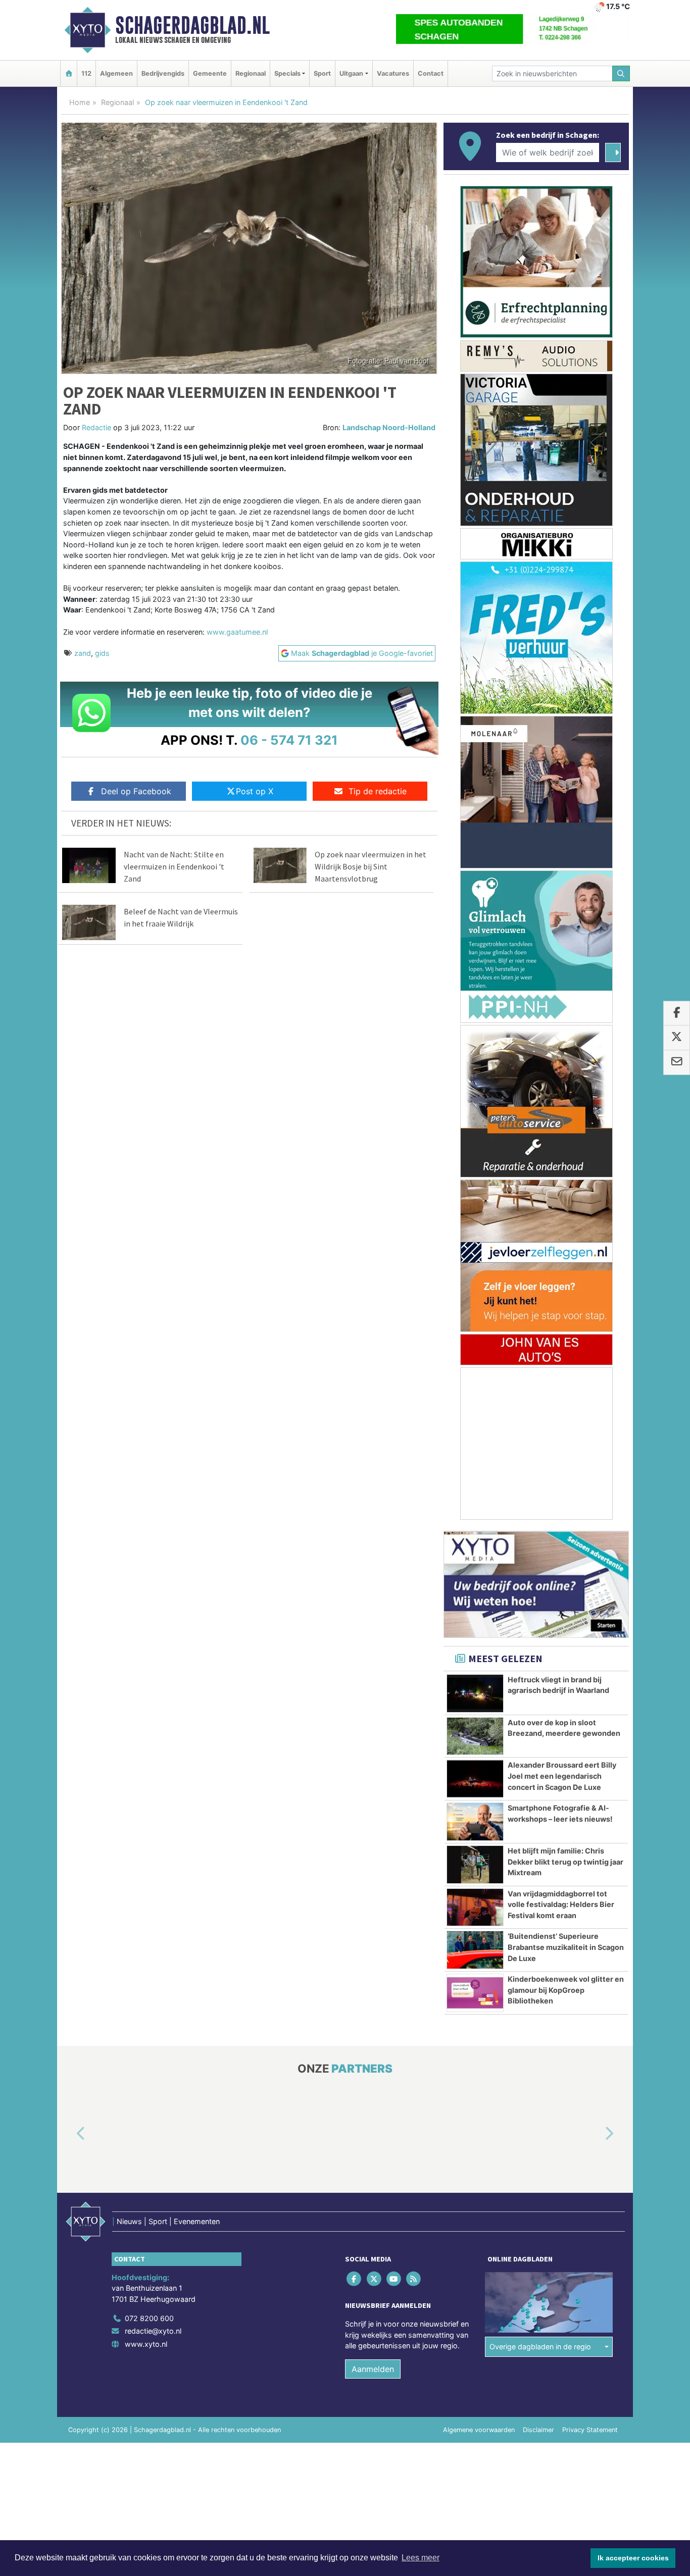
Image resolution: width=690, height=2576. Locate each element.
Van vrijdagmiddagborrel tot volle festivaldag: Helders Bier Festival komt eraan (561, 1904)
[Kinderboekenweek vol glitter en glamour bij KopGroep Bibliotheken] (475, 1993)
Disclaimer (538, 2430)
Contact (431, 73)
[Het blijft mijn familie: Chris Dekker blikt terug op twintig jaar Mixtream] (475, 1865)
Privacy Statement (590, 2430)
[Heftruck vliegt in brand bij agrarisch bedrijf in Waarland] (475, 1693)
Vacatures (393, 73)
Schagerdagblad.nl (192, 25)
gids (102, 653)
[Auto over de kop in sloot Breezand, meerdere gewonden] (475, 1736)
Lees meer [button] (421, 2558)
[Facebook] (355, 2279)
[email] (677, 1062)
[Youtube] (394, 2279)
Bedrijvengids (163, 73)
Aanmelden (373, 2369)
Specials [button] (287, 73)
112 (86, 73)
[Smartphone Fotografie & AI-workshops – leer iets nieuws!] (475, 1822)
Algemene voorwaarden (479, 2430)
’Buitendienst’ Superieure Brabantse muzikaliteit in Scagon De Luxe (566, 1947)
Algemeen (116, 73)
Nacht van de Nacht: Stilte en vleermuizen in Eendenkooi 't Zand (174, 866)
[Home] (69, 73)
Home (80, 102)
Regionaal (251, 73)
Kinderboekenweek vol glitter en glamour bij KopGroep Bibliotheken (566, 1990)
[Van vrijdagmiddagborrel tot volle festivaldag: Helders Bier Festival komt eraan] (475, 1908)
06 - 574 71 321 (289, 740)
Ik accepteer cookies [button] (633, 2558)
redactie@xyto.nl (153, 2331)
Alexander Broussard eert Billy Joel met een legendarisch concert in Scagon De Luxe (562, 1776)
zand (83, 653)
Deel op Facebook (136, 791)
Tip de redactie (378, 791)
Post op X (255, 791)
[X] (375, 2279)
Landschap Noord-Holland (389, 427)
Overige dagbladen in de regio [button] (540, 2347)
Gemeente (210, 73)
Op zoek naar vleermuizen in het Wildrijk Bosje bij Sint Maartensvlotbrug (371, 866)
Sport (322, 73)
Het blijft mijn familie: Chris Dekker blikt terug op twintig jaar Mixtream (565, 1862)
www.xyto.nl (146, 2344)
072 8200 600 (149, 2318)
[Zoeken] (621, 73)
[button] (69, 2134)
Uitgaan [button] (351, 73)
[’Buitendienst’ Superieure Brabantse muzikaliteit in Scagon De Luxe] (475, 1950)
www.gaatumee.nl (237, 632)
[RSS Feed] (414, 2279)
